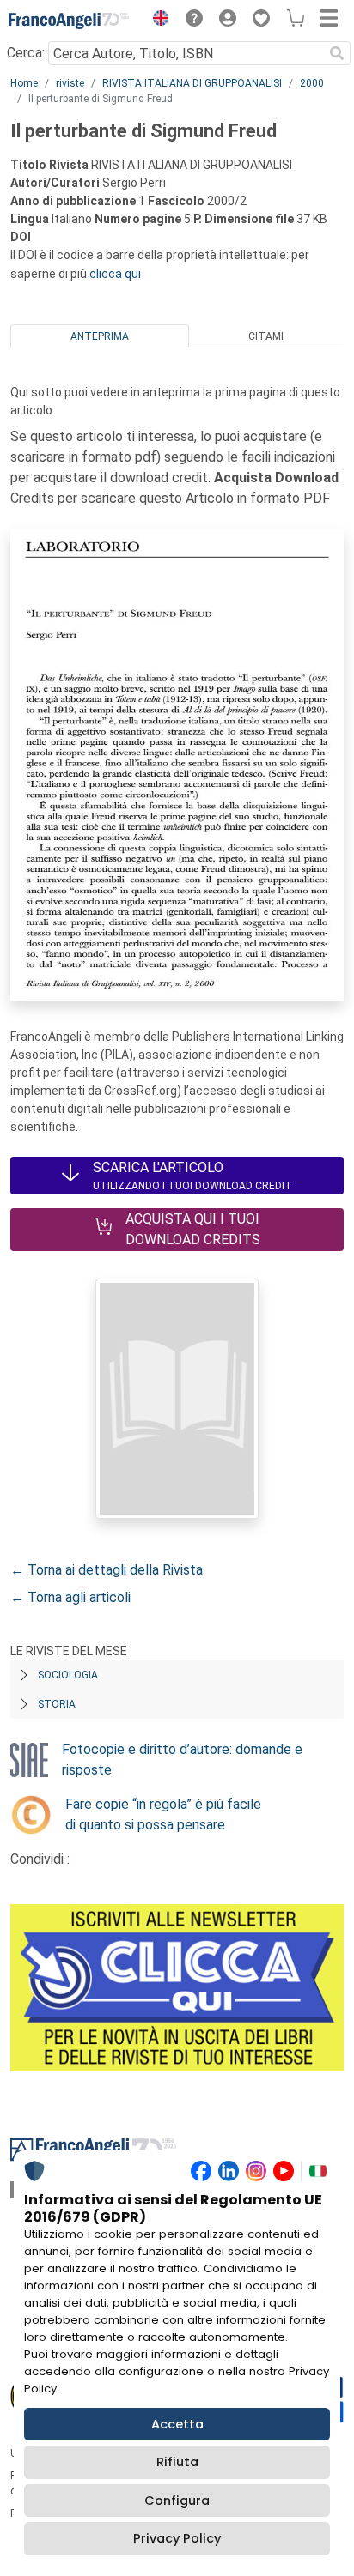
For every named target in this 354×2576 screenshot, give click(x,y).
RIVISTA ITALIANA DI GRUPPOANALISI (192, 83)
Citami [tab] (266, 336)
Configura (177, 2500)
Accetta (177, 2424)
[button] (156, 21)
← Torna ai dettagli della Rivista (107, 1570)
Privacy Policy (177, 2538)
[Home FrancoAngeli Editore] (69, 21)
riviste (70, 83)
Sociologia (68, 1675)
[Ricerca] (337, 53)
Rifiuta (177, 2462)
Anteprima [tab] (100, 336)
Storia (57, 1704)
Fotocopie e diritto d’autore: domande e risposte (182, 1760)
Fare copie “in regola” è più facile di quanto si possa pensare (163, 1814)
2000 (312, 83)
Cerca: (26, 53)
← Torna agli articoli (70, 1597)
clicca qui (115, 274)
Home (24, 83)
